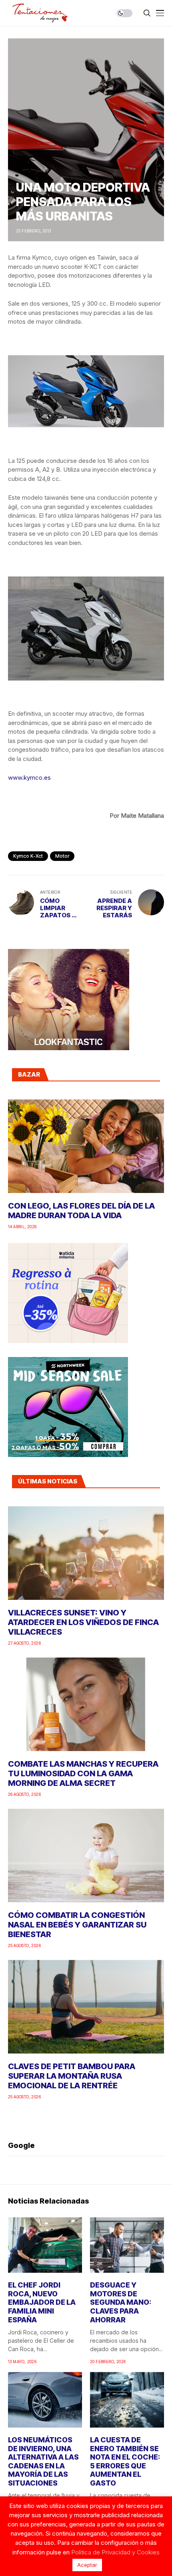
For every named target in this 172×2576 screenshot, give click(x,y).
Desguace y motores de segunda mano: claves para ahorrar (121, 2302)
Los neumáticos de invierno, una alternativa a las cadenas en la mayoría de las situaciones (43, 2461)
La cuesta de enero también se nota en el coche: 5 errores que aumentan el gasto (125, 2461)
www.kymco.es (29, 778)
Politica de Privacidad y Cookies (115, 2552)
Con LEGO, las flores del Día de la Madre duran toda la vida (81, 1211)
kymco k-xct (28, 856)
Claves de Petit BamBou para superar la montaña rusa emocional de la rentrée (72, 2076)
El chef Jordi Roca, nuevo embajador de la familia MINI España (42, 2302)
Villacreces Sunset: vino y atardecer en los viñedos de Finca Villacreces (83, 1622)
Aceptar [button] (87, 2565)
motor (62, 856)
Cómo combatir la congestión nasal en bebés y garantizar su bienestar (77, 1925)
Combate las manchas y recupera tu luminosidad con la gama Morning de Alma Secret (83, 1773)
